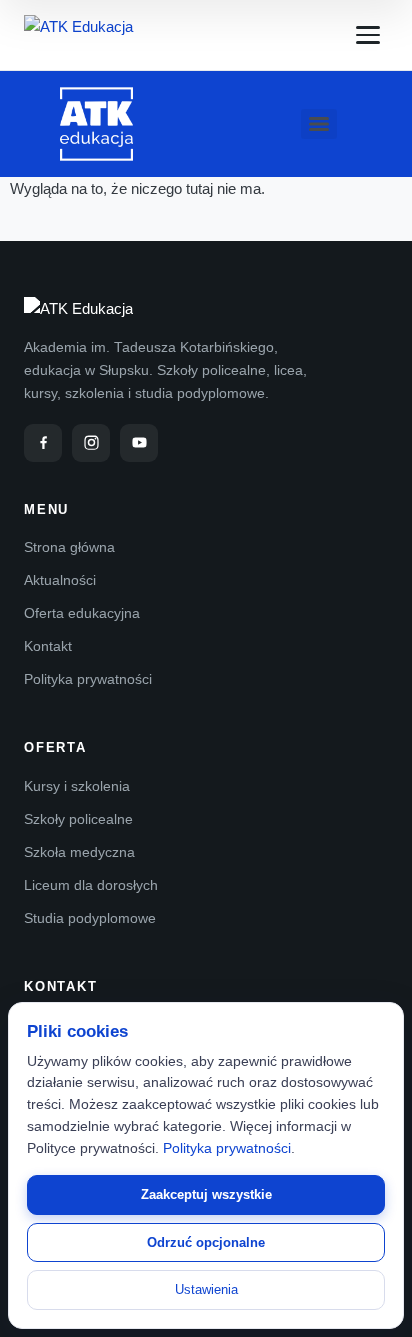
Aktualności (60, 580)
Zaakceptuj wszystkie (206, 1194)
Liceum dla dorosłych (91, 885)
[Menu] (368, 35)
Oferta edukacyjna (82, 613)
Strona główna (69, 547)
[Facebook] (43, 443)
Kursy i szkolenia (77, 786)
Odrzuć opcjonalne (206, 1242)
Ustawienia (206, 1289)
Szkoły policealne (78, 819)
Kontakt (48, 646)
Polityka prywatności (88, 679)
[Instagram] (91, 443)
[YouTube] (139, 443)
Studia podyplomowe (90, 918)
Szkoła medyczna (79, 852)
